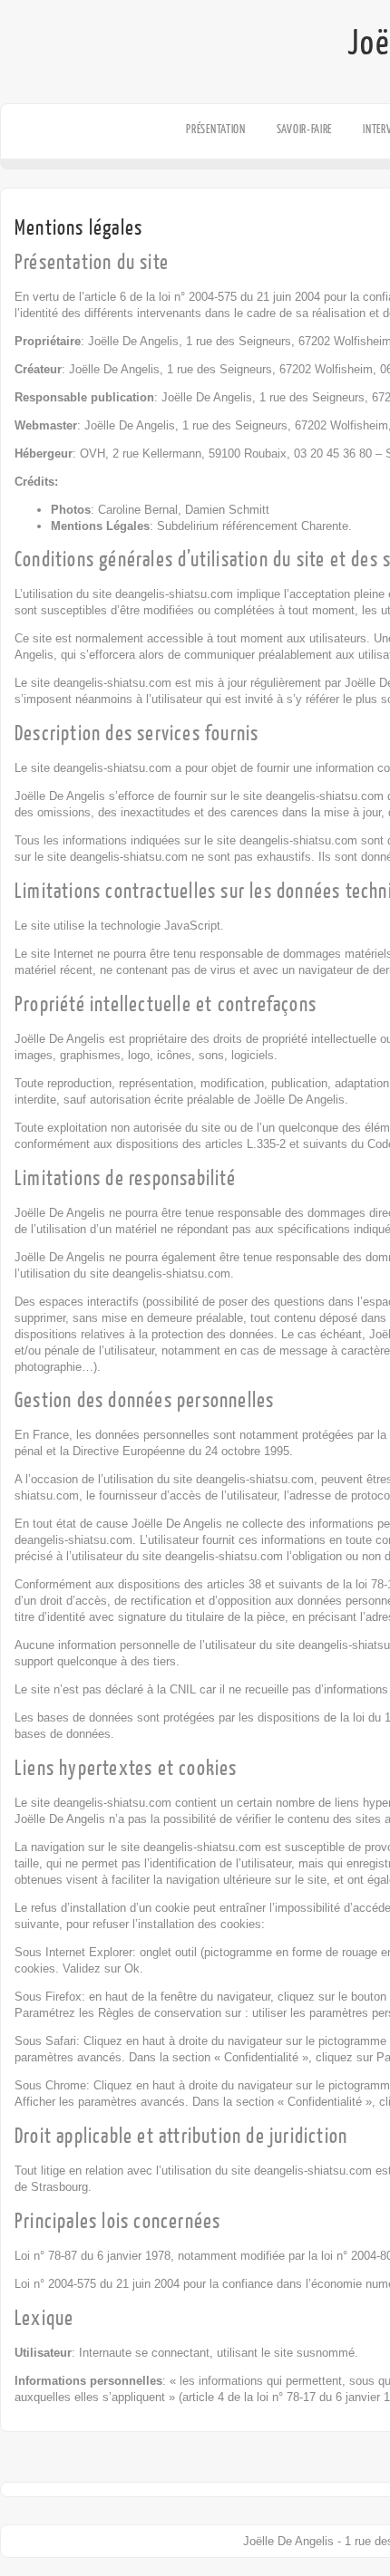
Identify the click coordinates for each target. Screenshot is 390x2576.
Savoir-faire (304, 129)
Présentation (215, 129)
